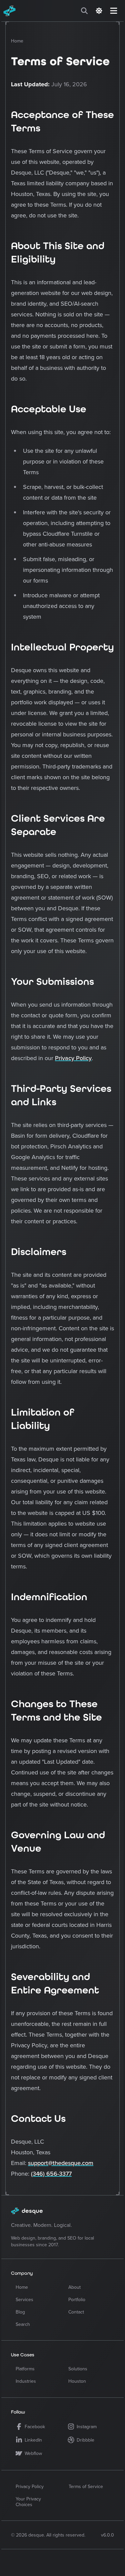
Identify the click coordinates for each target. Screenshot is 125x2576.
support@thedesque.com (61, 2163)
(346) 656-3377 (51, 2174)
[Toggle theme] (99, 11)
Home (17, 41)
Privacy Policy (73, 1058)
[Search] (84, 11)
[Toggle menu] (114, 11)
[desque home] (24, 11)
